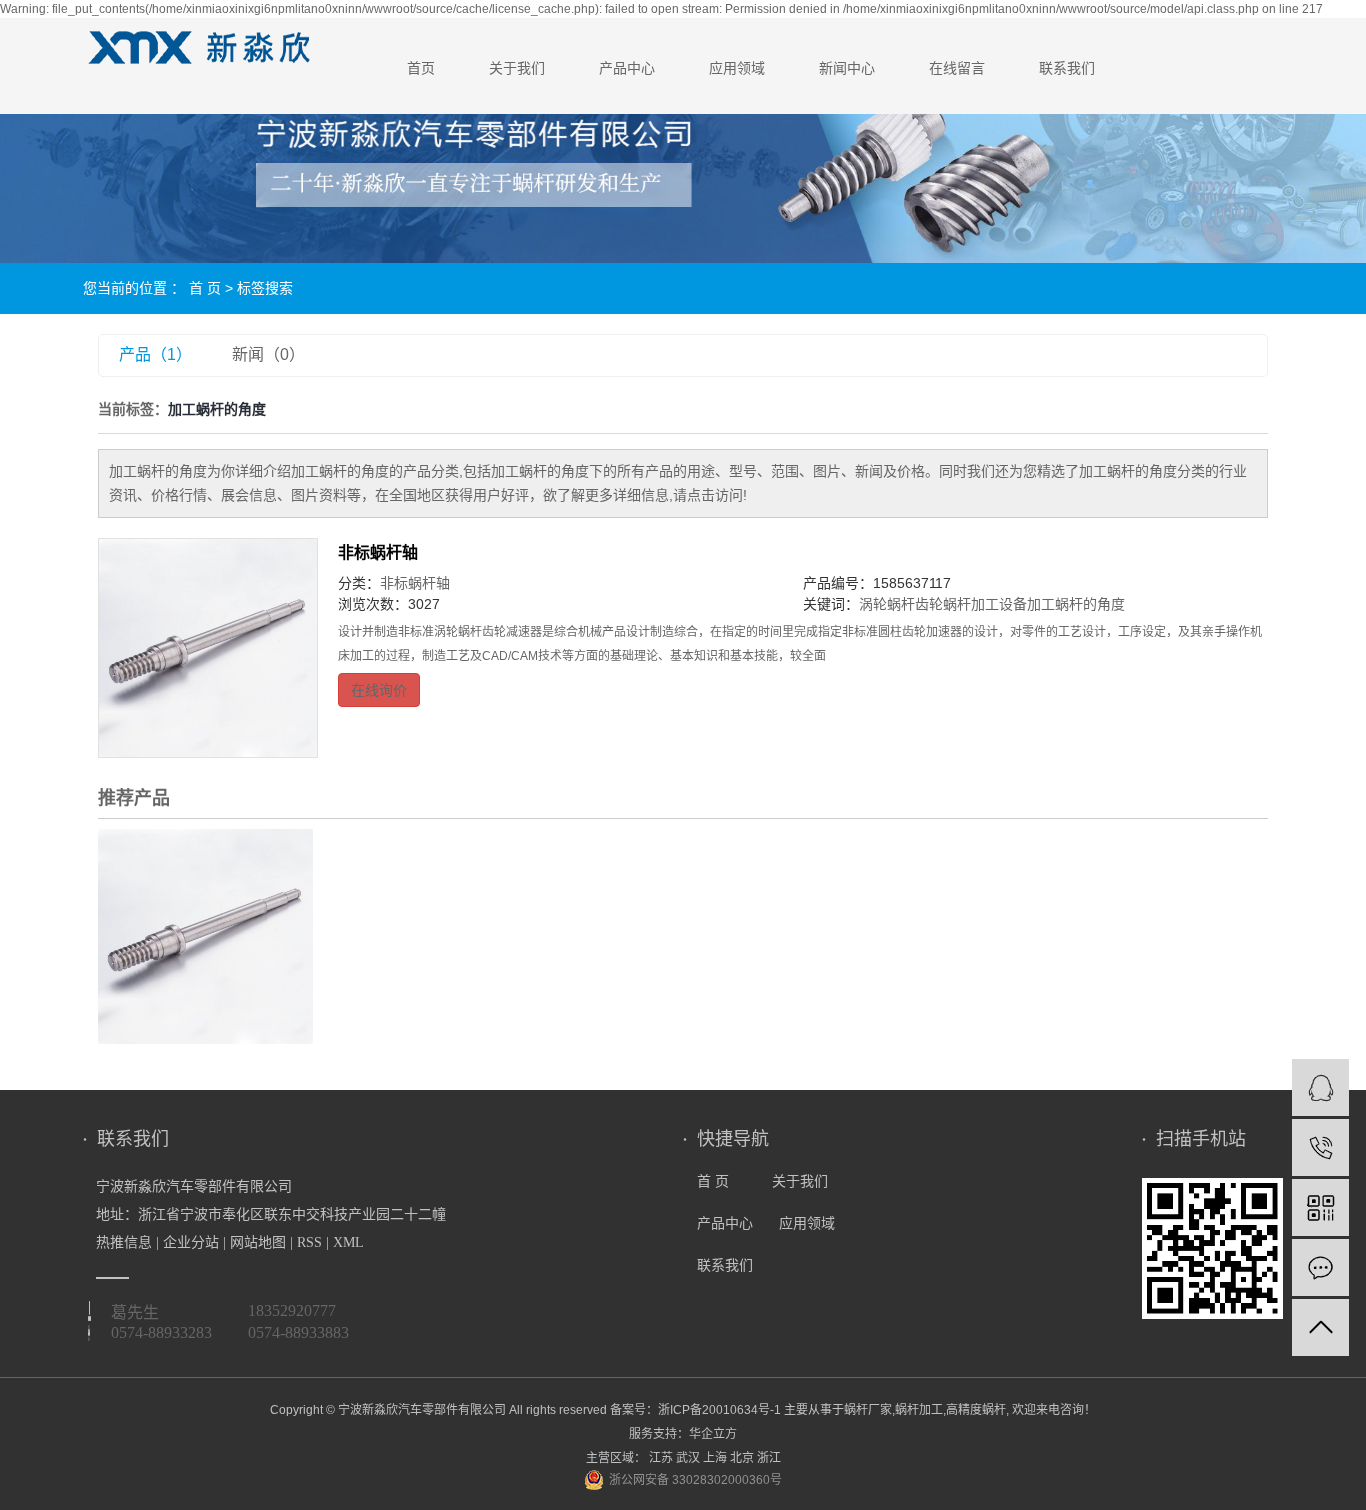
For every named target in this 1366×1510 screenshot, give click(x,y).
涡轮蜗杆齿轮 (901, 604)
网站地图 (258, 1242)
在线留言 (957, 68)
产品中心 (627, 68)
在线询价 (379, 690)
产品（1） (155, 354)
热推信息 (124, 1242)
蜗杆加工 (919, 1410)
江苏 (661, 1458)
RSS (309, 1242)
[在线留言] (1320, 1267)
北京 (742, 1458)
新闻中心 (847, 68)
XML (348, 1242)
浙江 (769, 1458)
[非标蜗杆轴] (208, 648)
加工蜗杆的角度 (1076, 604)
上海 (715, 1458)
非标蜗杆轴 (378, 552)
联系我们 (1067, 68)
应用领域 (737, 68)
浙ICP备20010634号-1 (719, 1410)
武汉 (688, 1458)
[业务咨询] (1320, 1087)
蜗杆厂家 (868, 1410)
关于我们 (517, 68)
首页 (421, 68)
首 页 (205, 288)
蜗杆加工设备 (985, 604)
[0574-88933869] (1320, 1147)
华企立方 (713, 1434)
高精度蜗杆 (976, 1410)
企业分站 (191, 1242)
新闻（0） (268, 354)
